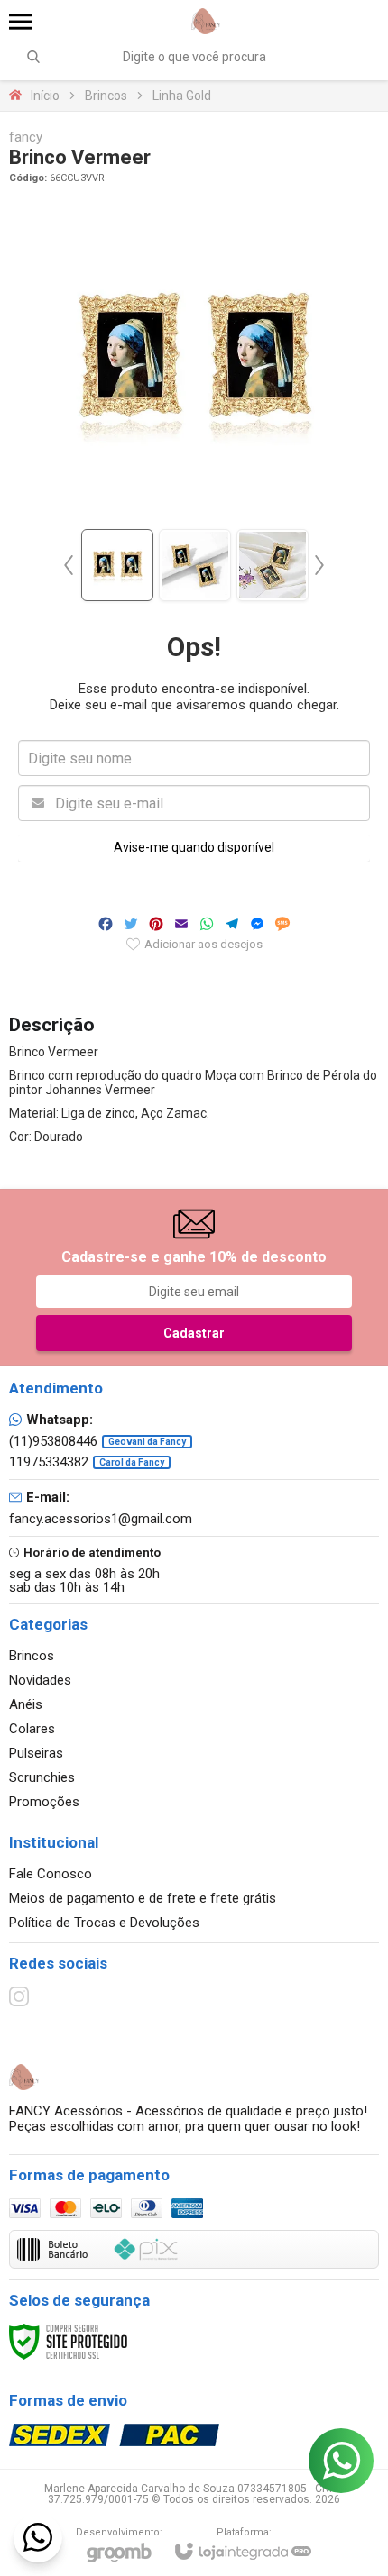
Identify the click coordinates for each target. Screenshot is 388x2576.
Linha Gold (182, 96)
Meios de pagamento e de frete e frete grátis (143, 1898)
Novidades (40, 1680)
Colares (32, 1729)
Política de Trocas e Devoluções (104, 1923)
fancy (26, 137)
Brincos (106, 96)
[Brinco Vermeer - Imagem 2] (195, 565)
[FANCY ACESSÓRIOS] (206, 21)
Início (45, 96)
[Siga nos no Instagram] (19, 1996)
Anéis (26, 1704)
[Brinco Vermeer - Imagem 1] (117, 565)
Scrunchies (42, 1777)
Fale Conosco (51, 1874)
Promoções (44, 1802)
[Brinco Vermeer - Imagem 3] (273, 565)
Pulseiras (36, 1753)
